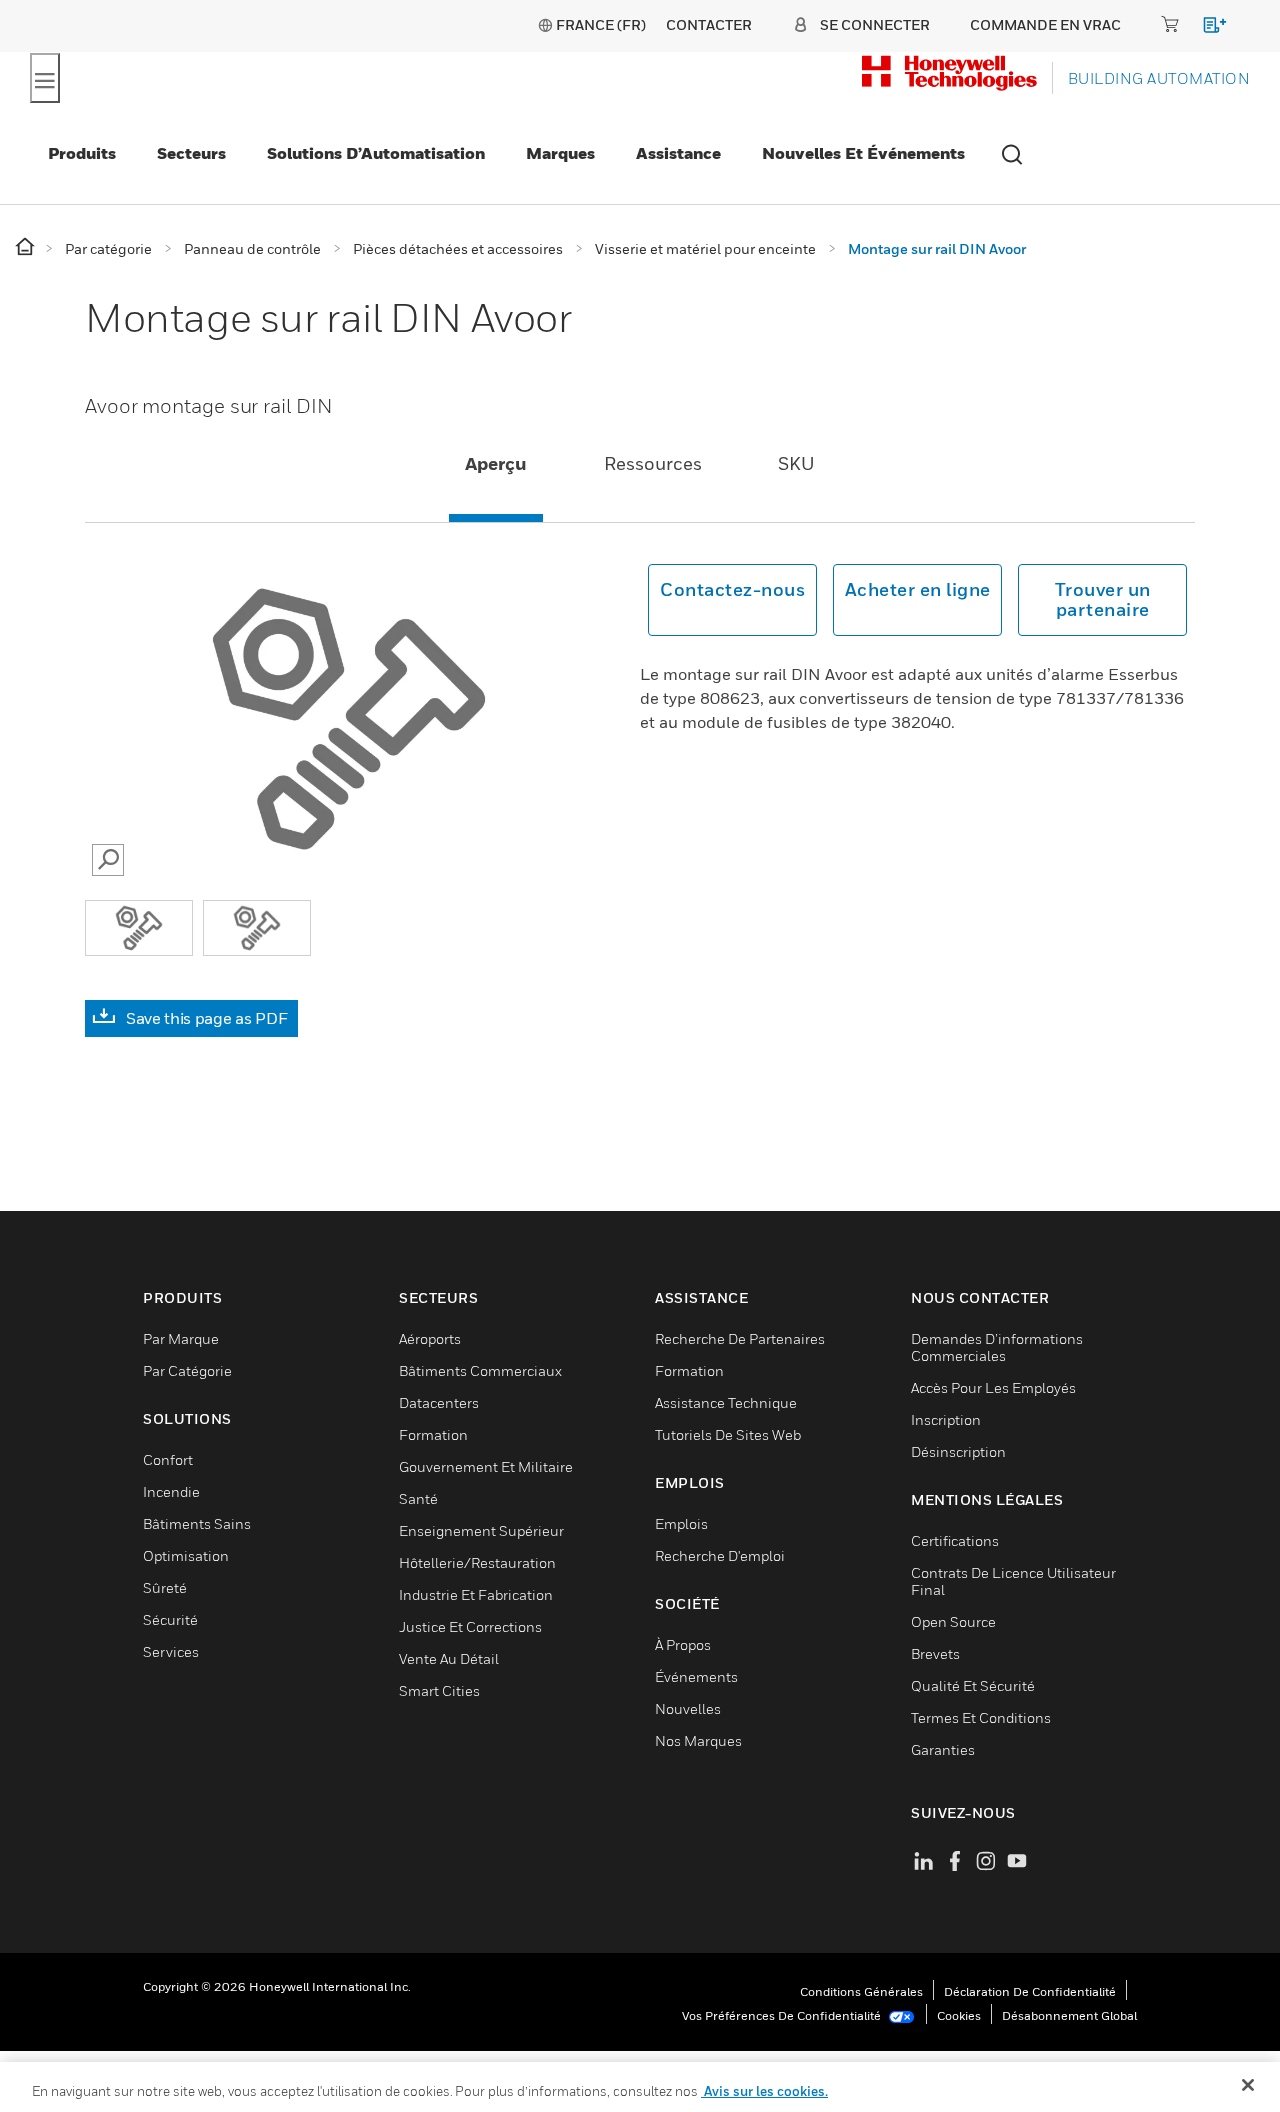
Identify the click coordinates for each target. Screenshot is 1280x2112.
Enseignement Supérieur (481, 1530)
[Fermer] (1248, 2085)
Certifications (955, 1540)
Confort (168, 1459)
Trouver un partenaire (1103, 599)
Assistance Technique (726, 1402)
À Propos (683, 1644)
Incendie (171, 1491)
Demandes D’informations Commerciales (997, 1347)
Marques (560, 153)
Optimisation (186, 1555)
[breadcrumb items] (26, 247)
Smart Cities (439, 1690)
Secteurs (191, 153)
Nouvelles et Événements (863, 153)
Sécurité (170, 1619)
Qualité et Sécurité (973, 1685)
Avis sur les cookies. (764, 2091)
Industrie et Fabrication (476, 1594)
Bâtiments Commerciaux (480, 1370)
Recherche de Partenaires (740, 1338)
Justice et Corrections (470, 1626)
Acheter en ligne (918, 589)
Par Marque (181, 1338)
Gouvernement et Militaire (486, 1466)
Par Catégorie (187, 1370)
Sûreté (165, 1587)
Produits (82, 153)
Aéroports (430, 1338)
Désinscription (958, 1451)
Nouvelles (688, 1708)
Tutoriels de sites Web (728, 1434)
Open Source (953, 1621)
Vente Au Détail (449, 1658)
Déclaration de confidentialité (1030, 1991)
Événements (696, 1676)
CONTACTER (709, 24)
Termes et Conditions (981, 1717)
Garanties (943, 1749)
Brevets (935, 1653)
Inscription (946, 1419)
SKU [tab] (796, 463)
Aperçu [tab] (496, 463)
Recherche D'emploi (720, 1555)
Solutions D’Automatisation (376, 153)
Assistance (678, 153)
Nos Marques (698, 1740)
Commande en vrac (1045, 24)
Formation (433, 1434)
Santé (418, 1498)
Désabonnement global (1069, 2015)
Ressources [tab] (653, 463)
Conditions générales (861, 1991)
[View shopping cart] (1205, 28)
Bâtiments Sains (197, 1523)
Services (171, 1651)
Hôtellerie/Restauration (477, 1562)
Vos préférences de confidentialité (783, 2015)
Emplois (681, 1523)
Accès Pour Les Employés (993, 1387)
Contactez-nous (732, 589)
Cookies (959, 2015)
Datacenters (439, 1402)
